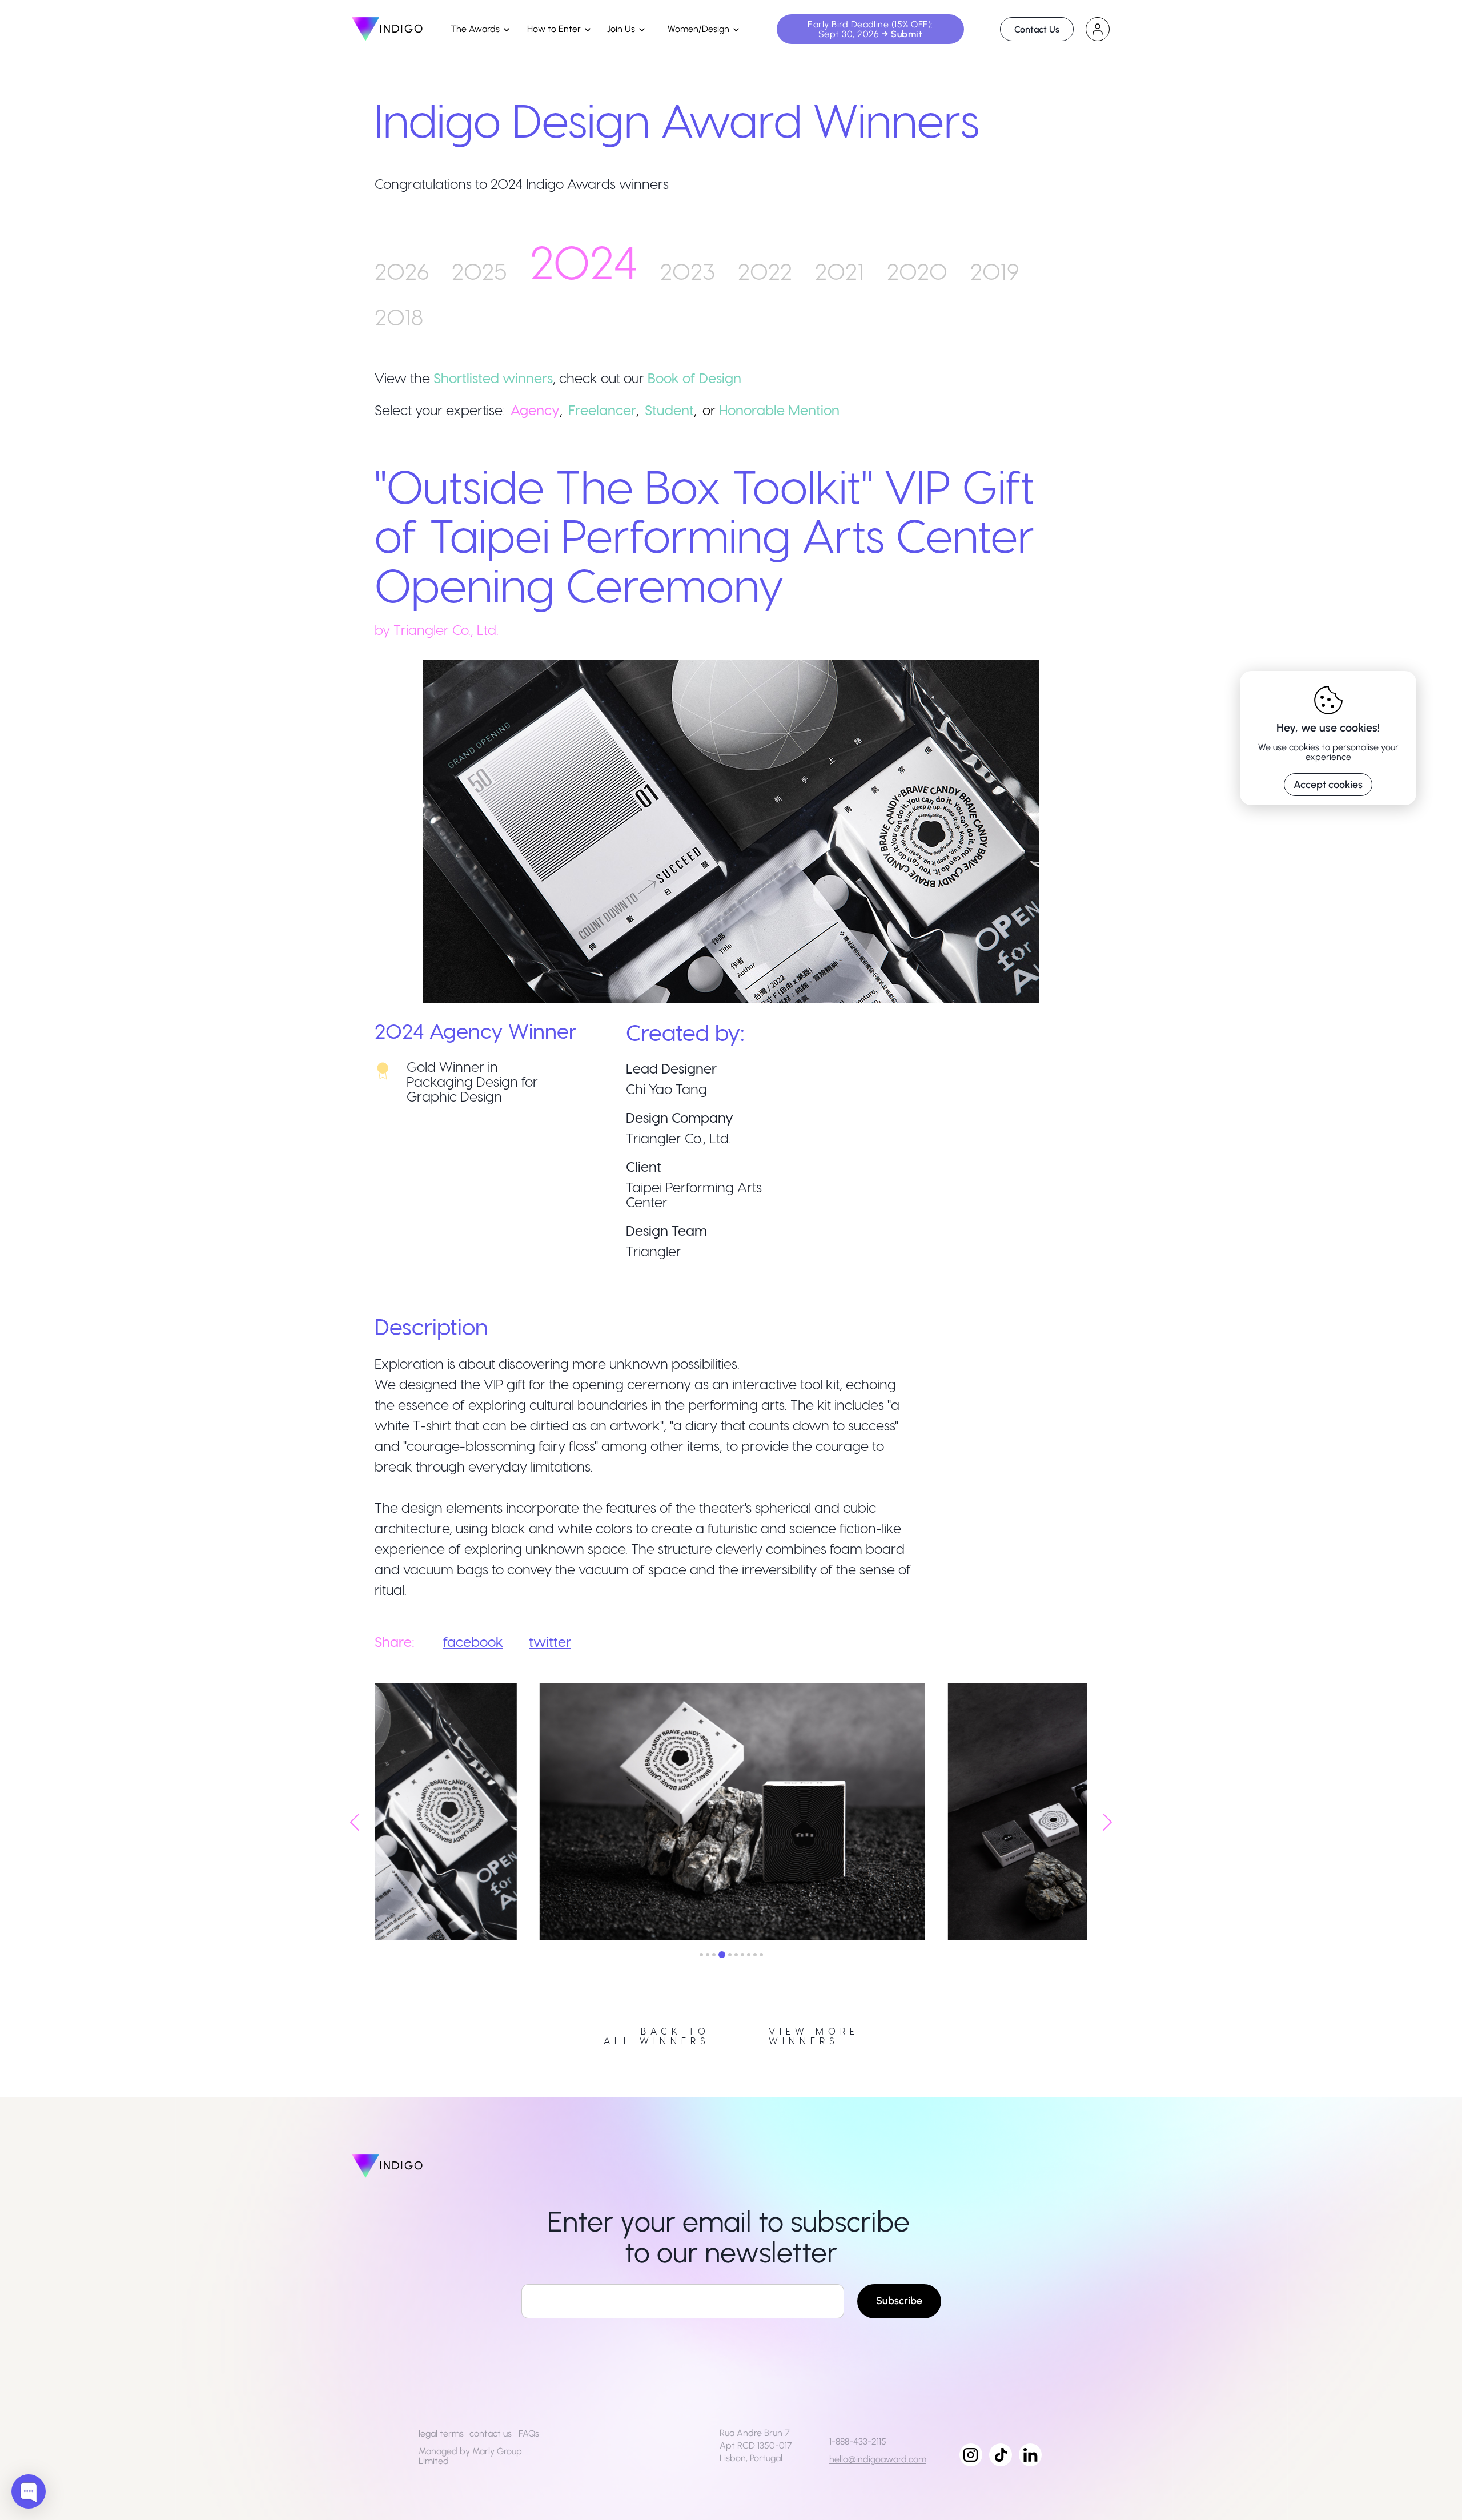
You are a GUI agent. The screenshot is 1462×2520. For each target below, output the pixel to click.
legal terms (441, 2433)
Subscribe (899, 2301)
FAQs (529, 2433)
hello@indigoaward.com (878, 2459)
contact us (491, 2433)
